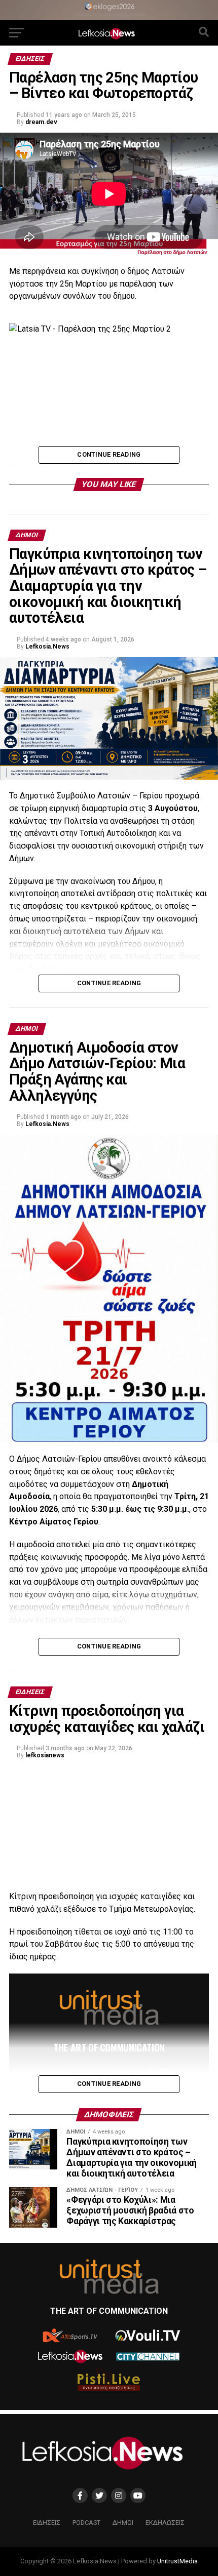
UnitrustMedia (177, 2561)
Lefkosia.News (47, 647)
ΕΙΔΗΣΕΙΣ (47, 2523)
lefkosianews (45, 1755)
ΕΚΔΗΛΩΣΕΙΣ (165, 2523)
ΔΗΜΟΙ (123, 2523)
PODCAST (86, 2523)
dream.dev (41, 122)
